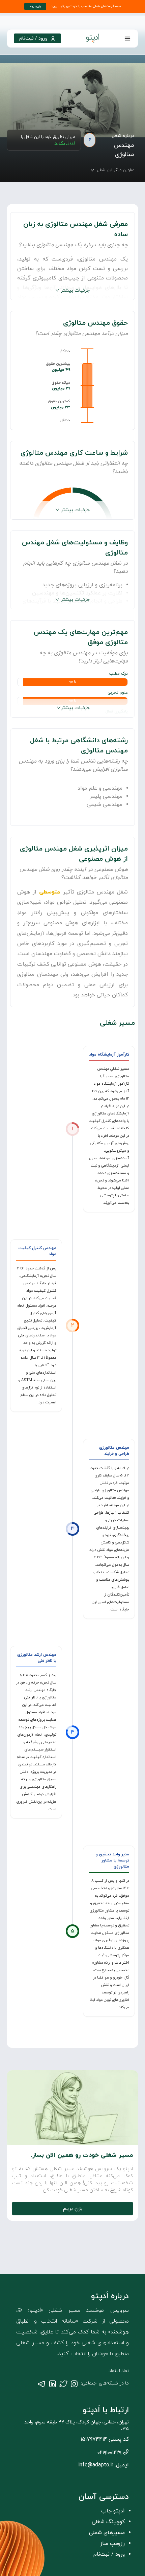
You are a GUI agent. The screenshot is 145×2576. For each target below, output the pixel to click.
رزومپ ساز (112, 2544)
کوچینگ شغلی (108, 2522)
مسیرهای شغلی (107, 2533)
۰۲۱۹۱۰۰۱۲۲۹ (109, 2453)
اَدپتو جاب (113, 2511)
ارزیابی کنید (65, 143)
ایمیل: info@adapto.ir (104, 2465)
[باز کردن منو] (127, 39)
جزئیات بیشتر (75, 290)
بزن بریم (73, 2209)
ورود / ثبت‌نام (109, 2554)
